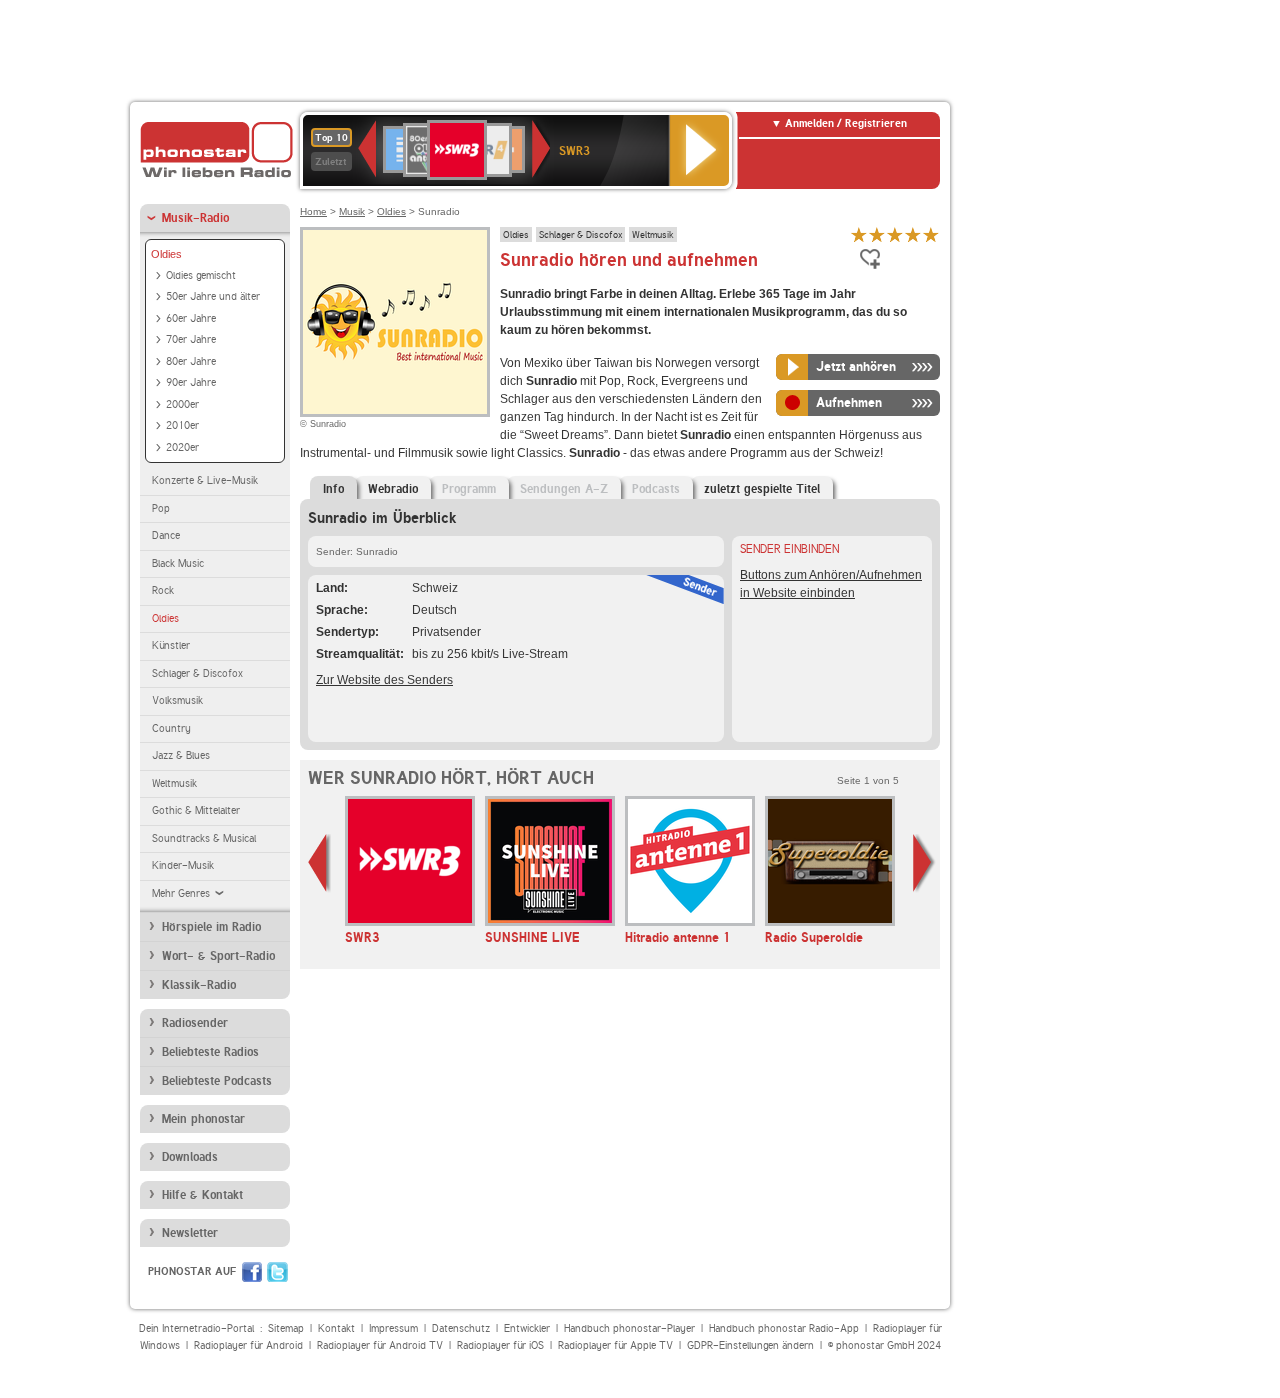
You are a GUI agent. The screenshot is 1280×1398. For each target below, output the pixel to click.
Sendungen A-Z (564, 489)
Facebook (252, 1272)
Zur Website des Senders (384, 680)
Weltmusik (174, 783)
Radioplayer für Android (248, 1345)
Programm (469, 489)
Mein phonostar (203, 1119)
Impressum (393, 1328)
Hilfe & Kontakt (202, 1195)
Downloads (190, 1157)
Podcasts (656, 489)
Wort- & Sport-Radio (218, 956)
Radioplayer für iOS (500, 1345)
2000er (182, 404)
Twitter (277, 1272)
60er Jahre (191, 318)
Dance (166, 535)
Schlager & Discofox (197, 673)
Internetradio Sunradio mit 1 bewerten (859, 234)
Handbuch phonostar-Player (629, 1328)
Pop (161, 508)
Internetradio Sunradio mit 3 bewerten (895, 234)
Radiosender (195, 1023)
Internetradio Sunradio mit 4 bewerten (913, 234)
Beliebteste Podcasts (217, 1081)
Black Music (178, 563)
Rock (163, 590)
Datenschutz (461, 1328)
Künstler (171, 645)
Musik (352, 211)
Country (171, 728)
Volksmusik (177, 700)
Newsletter (190, 1233)
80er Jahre (191, 361)
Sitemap (286, 1328)
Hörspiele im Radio (211, 927)
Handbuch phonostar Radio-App (784, 1328)
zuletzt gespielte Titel (762, 489)
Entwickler (527, 1328)
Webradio (393, 489)
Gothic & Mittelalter (196, 810)
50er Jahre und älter (213, 296)
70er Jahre (191, 339)
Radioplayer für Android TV (380, 1345)
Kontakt (336, 1328)
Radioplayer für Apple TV (615, 1345)
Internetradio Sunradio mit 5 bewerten (931, 234)
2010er (182, 425)
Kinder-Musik (183, 865)
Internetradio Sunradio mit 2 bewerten (877, 234)
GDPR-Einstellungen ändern (750, 1345)
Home (313, 211)
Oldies (166, 254)
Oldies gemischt (201, 275)
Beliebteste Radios (210, 1052)
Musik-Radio (195, 218)
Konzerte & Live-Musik (205, 480)
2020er (182, 447)
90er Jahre (191, 382)
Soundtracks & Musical (204, 838)
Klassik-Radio (199, 985)
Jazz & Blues (181, 755)
